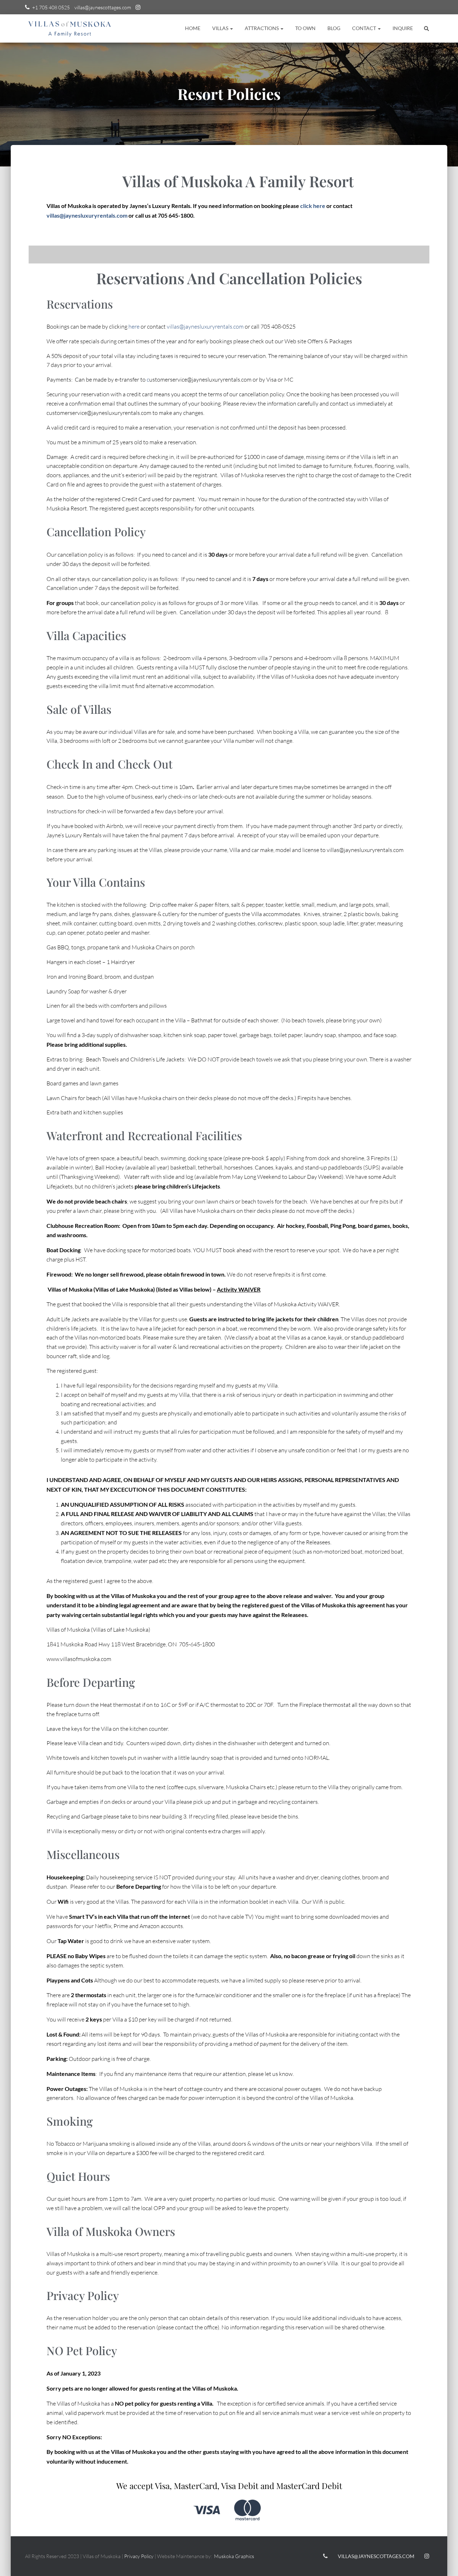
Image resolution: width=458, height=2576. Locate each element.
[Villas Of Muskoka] (70, 28)
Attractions (262, 28)
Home (193, 28)
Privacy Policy (139, 2556)
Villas (221, 28)
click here (313, 206)
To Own (305, 28)
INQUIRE (403, 28)
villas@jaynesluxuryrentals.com (87, 215)
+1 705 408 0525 (51, 7)
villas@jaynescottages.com (103, 7)
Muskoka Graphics (234, 2556)
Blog (334, 28)
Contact (365, 28)
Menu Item (138, 8)
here (134, 326)
